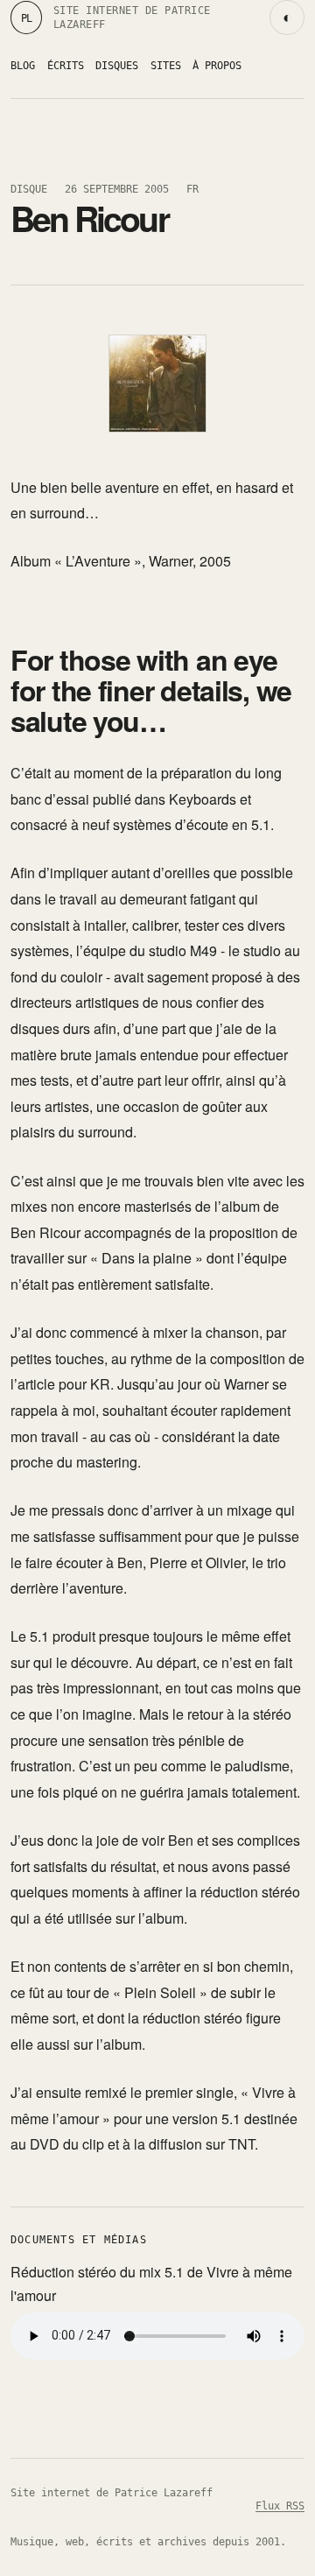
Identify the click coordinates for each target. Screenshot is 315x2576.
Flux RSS (280, 2506)
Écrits (66, 65)
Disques (117, 65)
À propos (217, 65)
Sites (166, 65)
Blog (23, 65)
